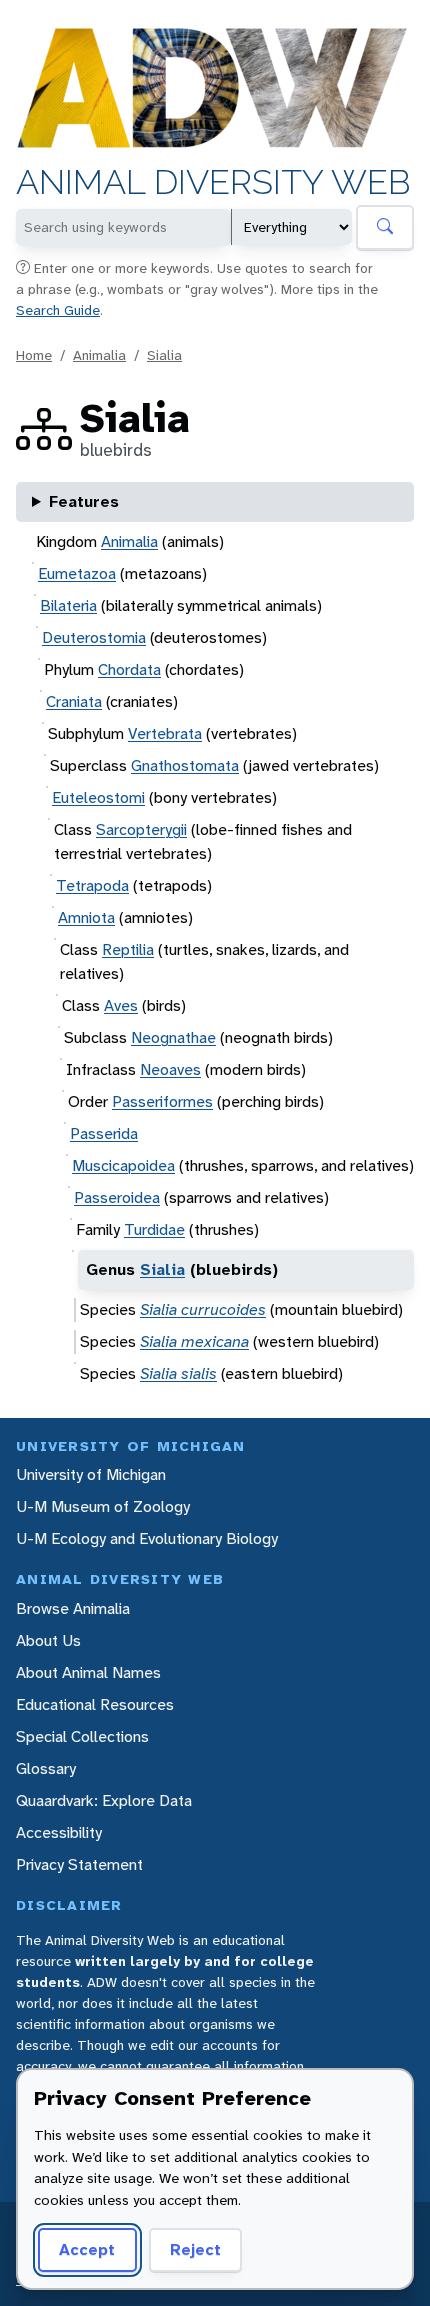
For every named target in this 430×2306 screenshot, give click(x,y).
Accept (87, 2249)
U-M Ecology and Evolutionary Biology (147, 1538)
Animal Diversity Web (213, 182)
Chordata (129, 669)
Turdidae (154, 1229)
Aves (121, 1005)
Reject (195, 2249)
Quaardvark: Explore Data (104, 1800)
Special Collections (82, 1736)
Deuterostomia (94, 637)
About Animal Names (88, 1672)
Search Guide (58, 310)
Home (34, 355)
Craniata (74, 701)
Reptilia (128, 949)
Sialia (164, 355)
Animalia (99, 355)
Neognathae (173, 1037)
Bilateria (68, 605)
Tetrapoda (92, 885)
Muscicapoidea (123, 1165)
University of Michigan (91, 1474)
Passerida (104, 1133)
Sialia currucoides (203, 1309)
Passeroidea (117, 1197)
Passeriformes (162, 1101)
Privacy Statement (79, 1864)
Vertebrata (165, 733)
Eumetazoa (77, 573)
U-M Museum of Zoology (103, 1506)
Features (84, 501)
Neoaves (170, 1069)
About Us (48, 1640)
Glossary (46, 1768)
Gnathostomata (185, 765)
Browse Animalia (73, 1608)
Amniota (86, 917)
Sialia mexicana (194, 1341)
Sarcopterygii (141, 829)
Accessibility (59, 1832)
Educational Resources (95, 1704)
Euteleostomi (98, 797)
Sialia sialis (178, 1373)
